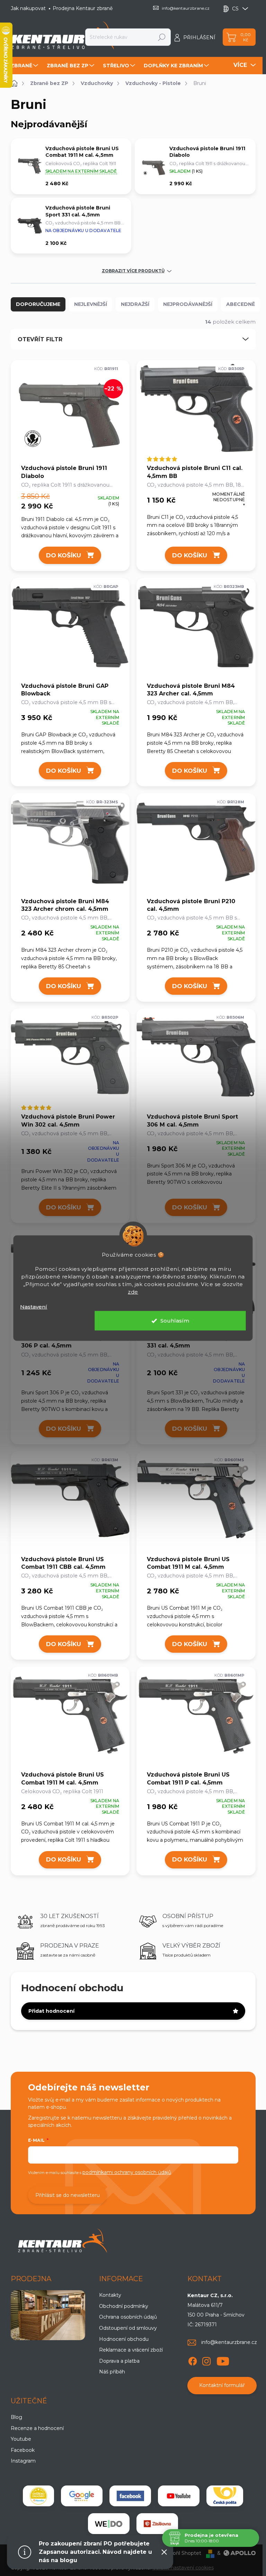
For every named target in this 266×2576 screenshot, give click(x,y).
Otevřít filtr (40, 339)
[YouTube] (223, 2360)
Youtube (21, 2439)
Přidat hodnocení (51, 2011)
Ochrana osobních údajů (128, 2317)
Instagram (23, 2461)
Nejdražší (135, 304)
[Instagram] (206, 2360)
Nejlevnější (91, 304)
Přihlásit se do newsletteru (68, 2195)
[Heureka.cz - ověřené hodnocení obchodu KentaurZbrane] (38, 2496)
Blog (16, 2417)
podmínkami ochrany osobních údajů (127, 2172)
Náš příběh (112, 2372)
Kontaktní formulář (222, 2385)
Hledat (162, 37)
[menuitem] (25, 66)
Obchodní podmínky (124, 2306)
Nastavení (34, 1306)
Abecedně (241, 304)
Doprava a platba (119, 2361)
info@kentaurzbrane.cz (229, 2342)
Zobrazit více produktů (133, 271)
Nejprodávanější (188, 304)
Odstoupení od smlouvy (128, 2328)
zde (133, 1291)
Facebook (23, 2450)
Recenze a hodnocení (37, 2428)
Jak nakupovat (28, 8)
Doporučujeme (38, 304)
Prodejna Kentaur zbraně (83, 8)
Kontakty (110, 2295)
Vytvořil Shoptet (181, 2553)
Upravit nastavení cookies (183, 2568)
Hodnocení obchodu (124, 2339)
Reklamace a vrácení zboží (131, 2350)
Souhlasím (175, 1321)
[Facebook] (193, 2360)
